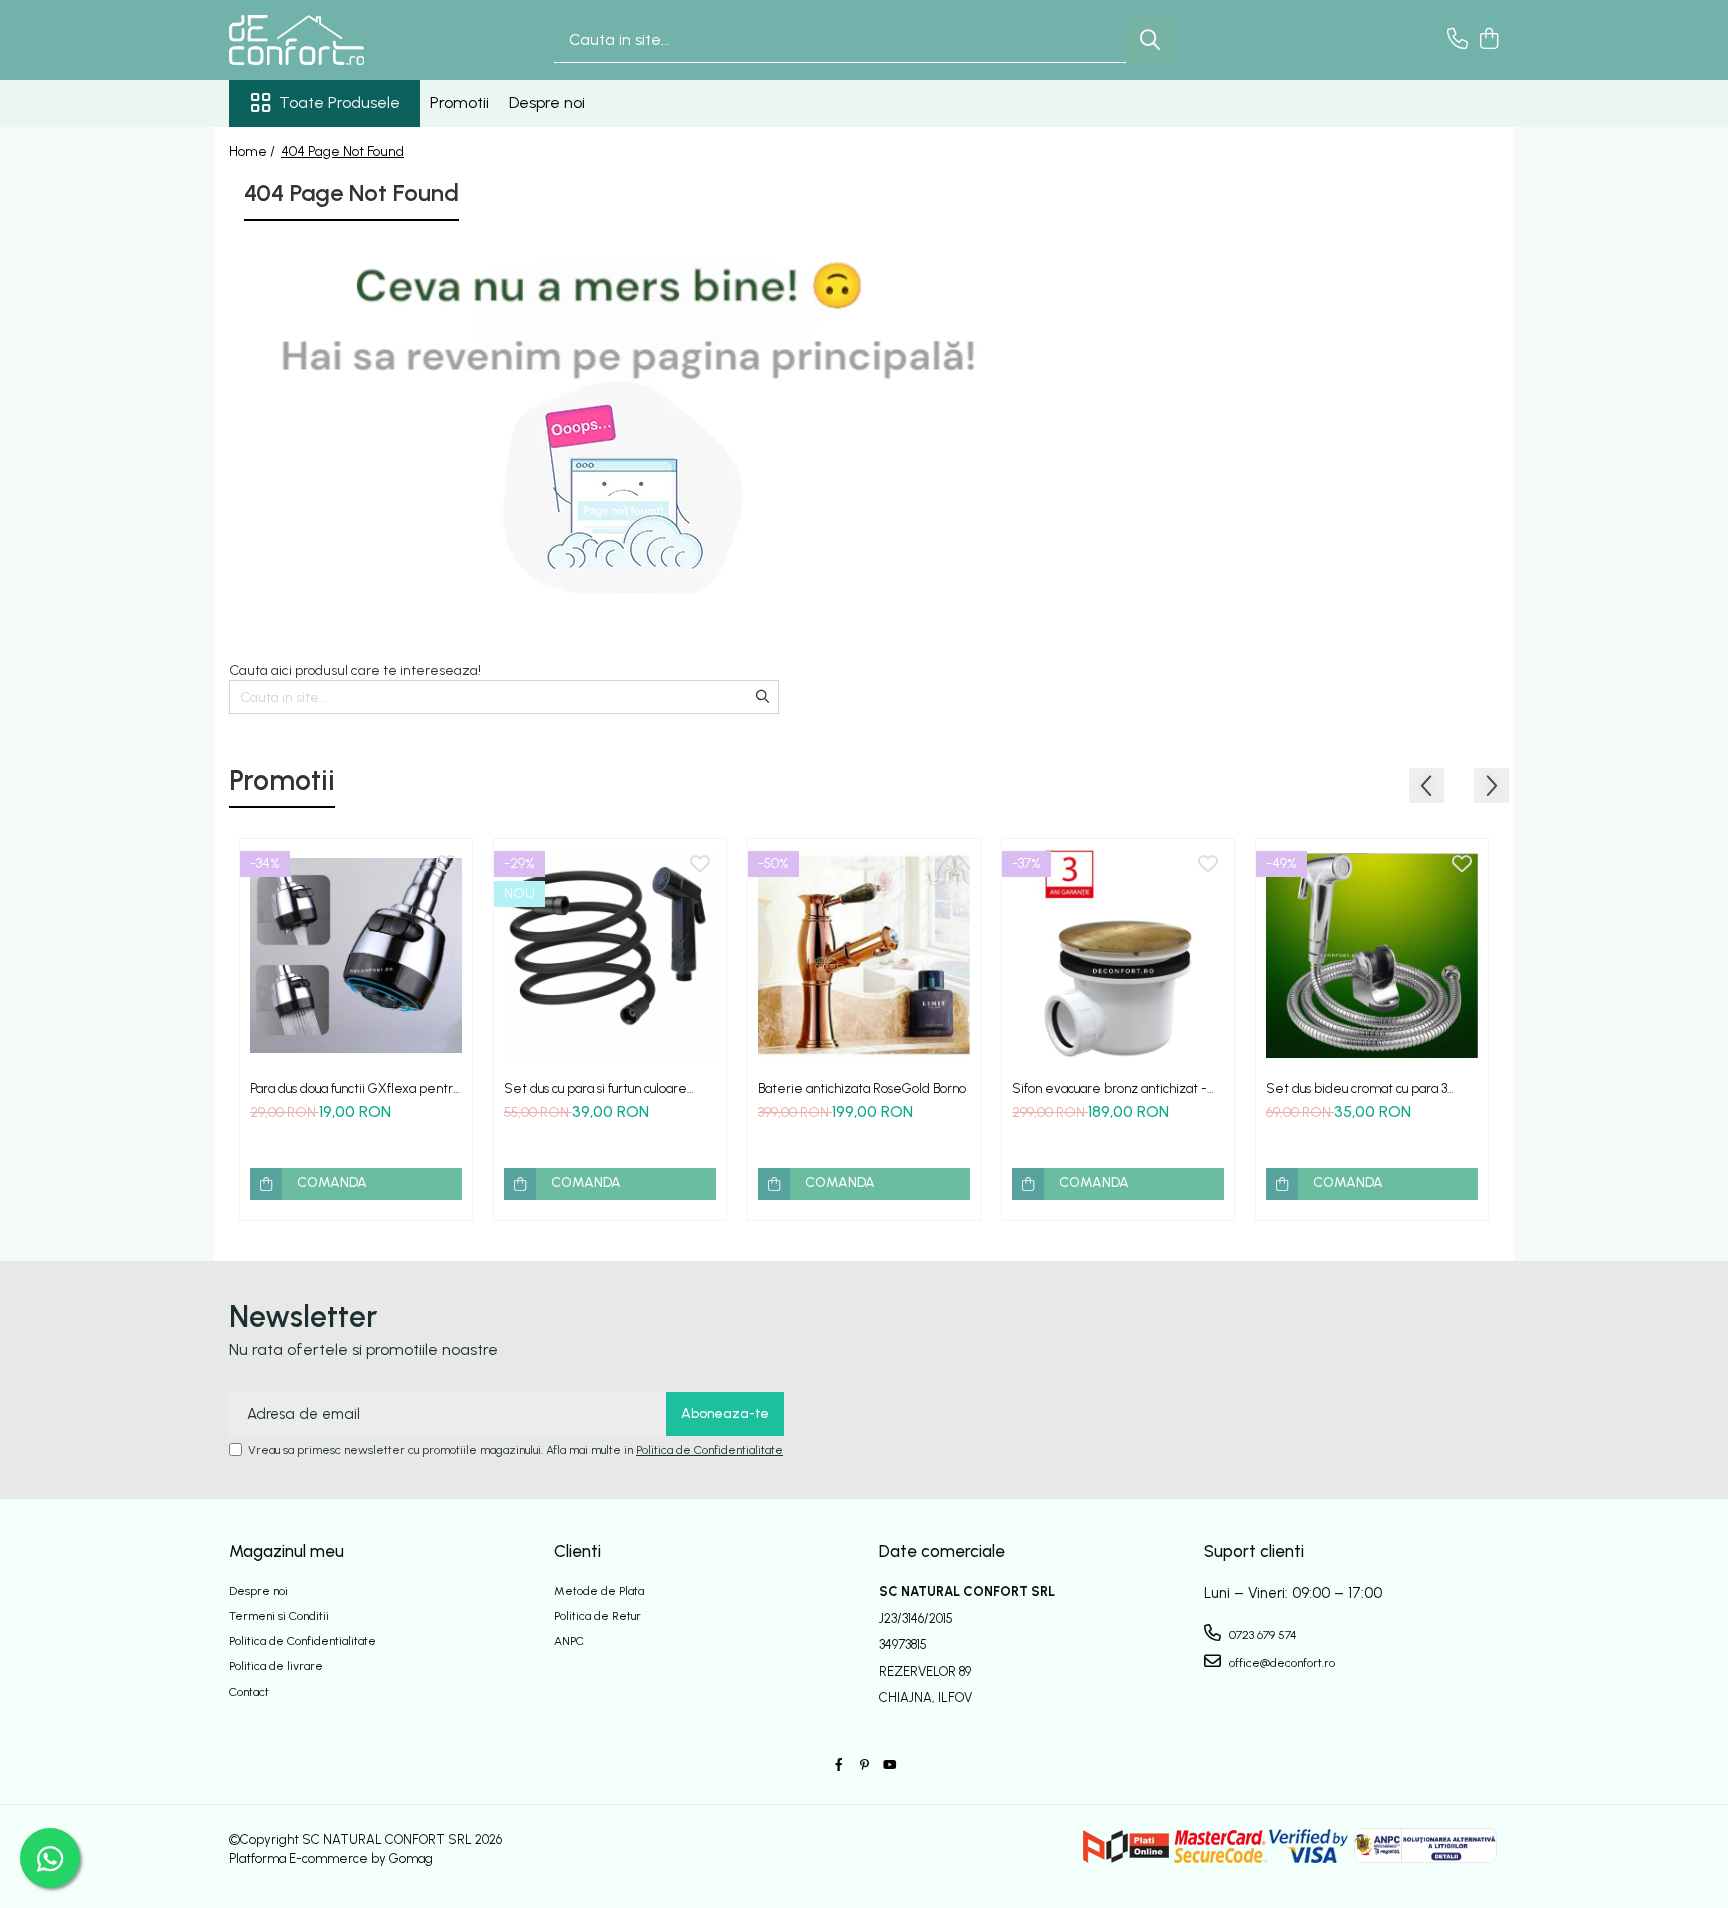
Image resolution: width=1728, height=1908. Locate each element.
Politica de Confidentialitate (709, 1450)
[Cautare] (1150, 40)
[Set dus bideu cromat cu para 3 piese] (1372, 955)
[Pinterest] (864, 1765)
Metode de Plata (599, 1591)
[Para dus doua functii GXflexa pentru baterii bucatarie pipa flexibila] (356, 955)
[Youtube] (889, 1765)
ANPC (569, 1641)
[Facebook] (839, 1765)
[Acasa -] (329, 40)
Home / (253, 151)
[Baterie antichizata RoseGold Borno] (864, 955)
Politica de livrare (276, 1666)
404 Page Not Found (342, 151)
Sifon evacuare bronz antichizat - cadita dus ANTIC (1109, 1088)
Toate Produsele (339, 102)
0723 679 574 (1261, 1635)
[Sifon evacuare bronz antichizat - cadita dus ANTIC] (1118, 955)
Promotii (459, 102)
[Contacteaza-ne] (1457, 40)
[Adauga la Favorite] (446, 865)
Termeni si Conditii (279, 1616)
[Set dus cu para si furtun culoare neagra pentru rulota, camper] (610, 955)
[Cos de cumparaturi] (1488, 40)
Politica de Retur (597, 1616)
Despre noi (547, 102)
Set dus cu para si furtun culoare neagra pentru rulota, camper (595, 1088)
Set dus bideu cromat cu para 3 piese (1356, 1088)
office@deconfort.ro (1280, 1663)
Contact (249, 1692)
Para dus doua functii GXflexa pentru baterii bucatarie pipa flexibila (354, 1088)
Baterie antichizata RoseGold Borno (862, 1088)
